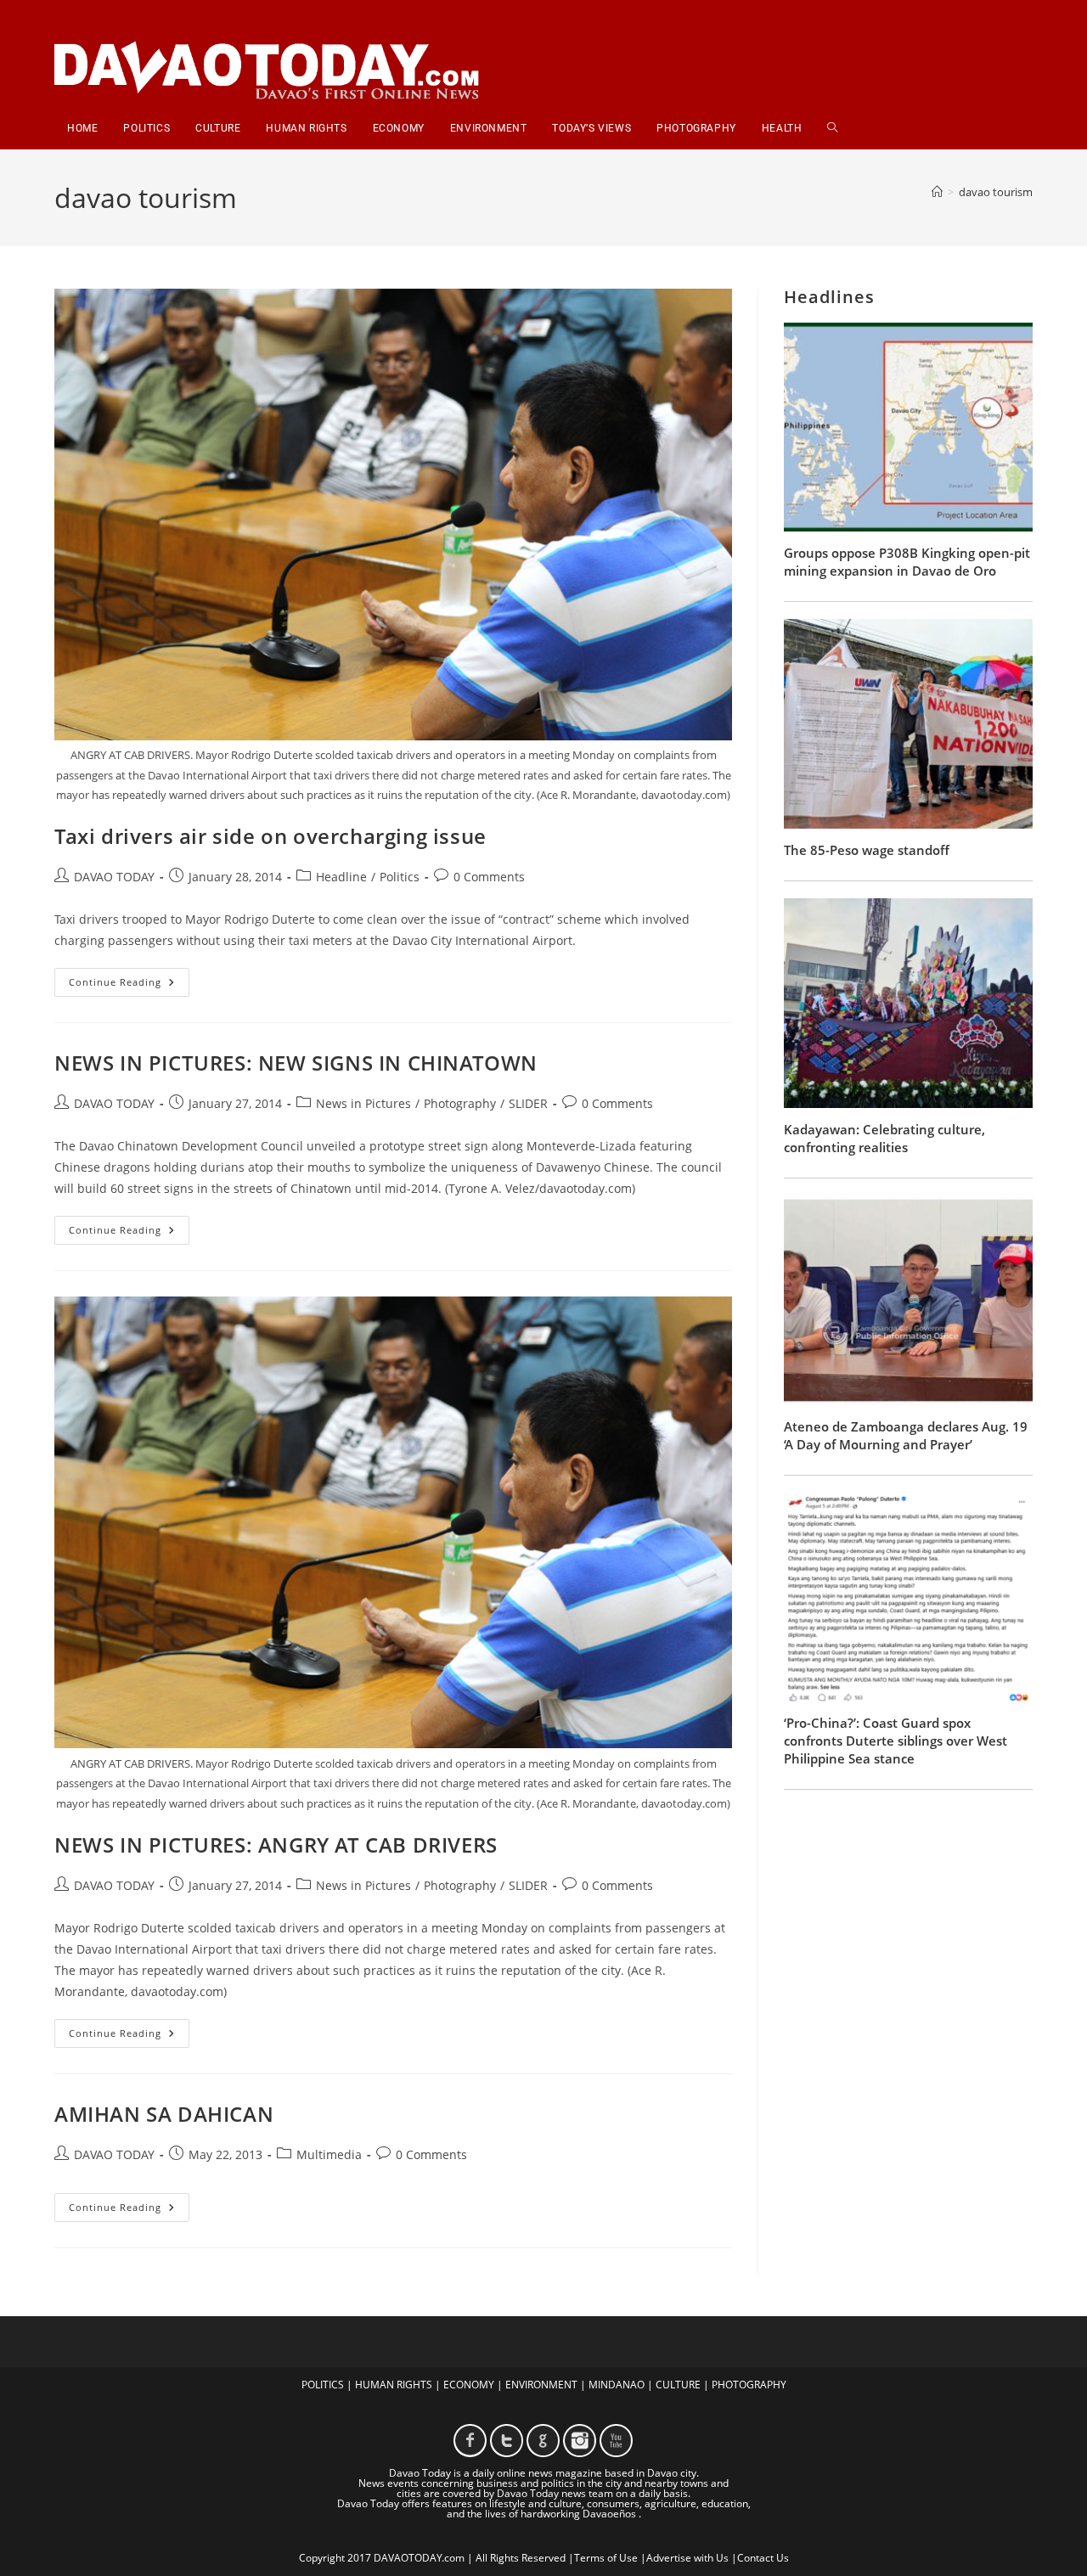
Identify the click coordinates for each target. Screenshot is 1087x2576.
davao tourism (996, 192)
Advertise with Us (687, 2558)
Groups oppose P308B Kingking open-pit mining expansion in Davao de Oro (907, 562)
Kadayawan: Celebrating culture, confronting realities (884, 1138)
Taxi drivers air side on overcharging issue (270, 836)
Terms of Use (606, 2558)
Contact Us (763, 2558)
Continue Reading (129, 985)
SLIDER (528, 1103)
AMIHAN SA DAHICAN (164, 2114)
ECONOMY (469, 2385)
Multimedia (329, 2154)
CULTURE (678, 2385)
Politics (400, 877)
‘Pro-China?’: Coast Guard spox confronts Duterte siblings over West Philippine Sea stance (896, 1741)
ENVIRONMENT (541, 2385)
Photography (460, 1103)
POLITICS (323, 2385)
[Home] (937, 192)
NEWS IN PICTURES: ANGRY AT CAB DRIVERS (276, 1845)
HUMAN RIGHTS (394, 2385)
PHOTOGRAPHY (749, 2385)
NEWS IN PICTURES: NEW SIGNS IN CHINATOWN (296, 1063)
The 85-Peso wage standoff (867, 850)
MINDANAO (617, 2385)
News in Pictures (363, 1103)
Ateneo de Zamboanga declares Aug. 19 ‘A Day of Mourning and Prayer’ (906, 1435)
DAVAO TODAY (114, 877)
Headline (341, 877)
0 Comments (489, 877)
